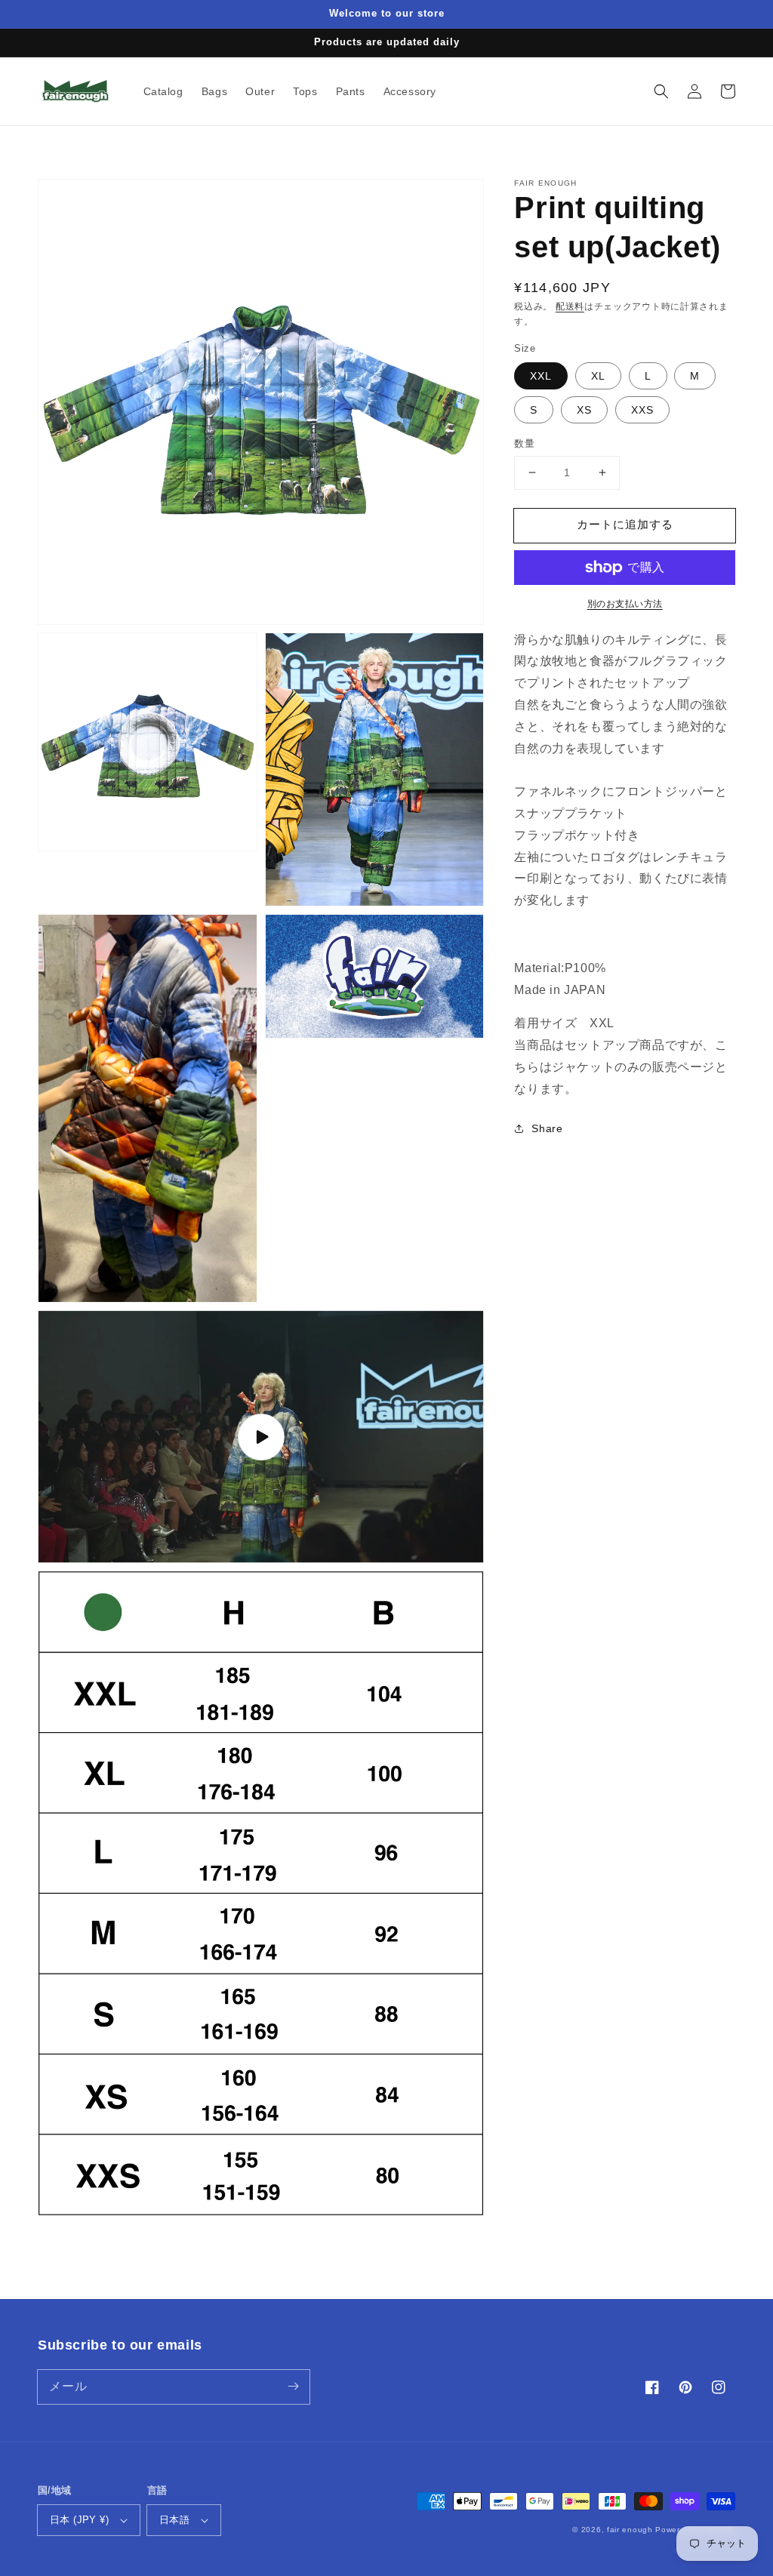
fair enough (630, 2530)
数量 (524, 443)
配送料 (570, 306)
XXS (642, 410)
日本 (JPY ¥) (79, 2520)
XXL (541, 376)
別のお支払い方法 (625, 604)
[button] (661, 91)
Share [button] (547, 1128)
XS (584, 410)
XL (598, 376)
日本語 (174, 2520)
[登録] (293, 2387)
